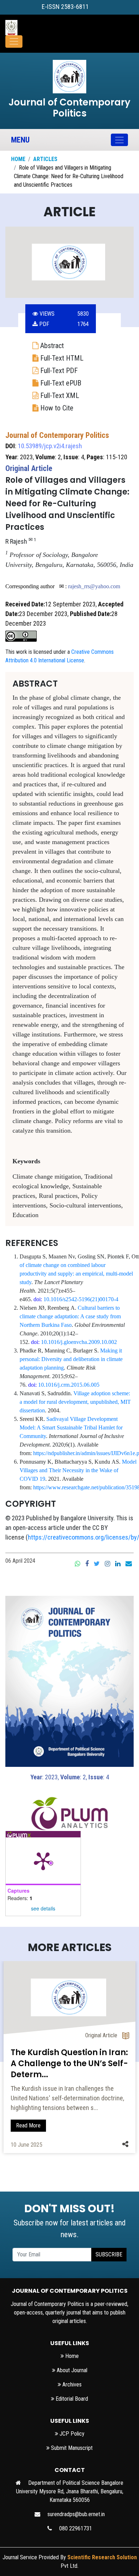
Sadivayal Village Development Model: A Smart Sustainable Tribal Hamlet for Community (71, 1427)
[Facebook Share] (87, 1563)
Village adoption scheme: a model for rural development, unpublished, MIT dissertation (75, 1402)
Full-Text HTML (61, 358)
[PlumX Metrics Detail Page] (43, 1861)
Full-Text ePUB (60, 383)
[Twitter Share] (97, 1563)
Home (18, 159)
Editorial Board (71, 2399)
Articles (45, 159)
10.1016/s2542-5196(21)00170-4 (81, 1299)
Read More (28, 2125)
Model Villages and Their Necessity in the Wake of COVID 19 (78, 1470)
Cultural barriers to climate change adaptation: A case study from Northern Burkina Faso (70, 1316)
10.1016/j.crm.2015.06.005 (69, 1385)
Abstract (51, 346)
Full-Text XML (59, 395)
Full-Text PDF (58, 371)
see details (43, 1908)
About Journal (71, 2370)
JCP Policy (71, 2434)
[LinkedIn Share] (118, 1563)
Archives (71, 2384)
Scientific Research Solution (102, 2557)
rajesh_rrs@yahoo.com (94, 586)
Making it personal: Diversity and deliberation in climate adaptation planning (71, 1359)
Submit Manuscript (71, 2448)
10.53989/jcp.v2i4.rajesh (50, 446)
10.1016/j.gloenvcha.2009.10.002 (79, 1342)
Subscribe (109, 2254)
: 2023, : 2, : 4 (70, 1777)
